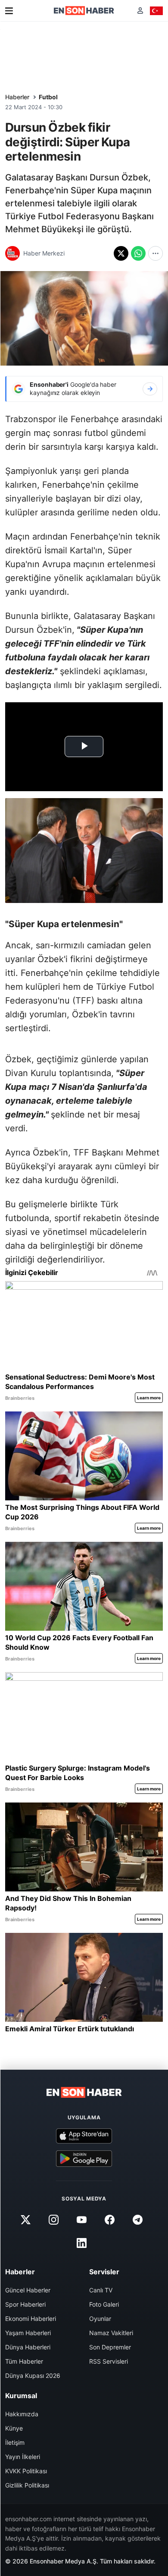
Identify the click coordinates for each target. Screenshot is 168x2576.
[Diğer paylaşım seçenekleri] (156, 253)
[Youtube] (81, 2219)
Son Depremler (110, 2347)
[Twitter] (25, 2219)
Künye (14, 2428)
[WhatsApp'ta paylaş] (138, 253)
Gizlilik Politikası (27, 2485)
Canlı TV (101, 2290)
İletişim (15, 2442)
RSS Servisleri (109, 2361)
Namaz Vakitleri (111, 2333)
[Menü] (9, 11)
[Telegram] (138, 2219)
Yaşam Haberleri (28, 2333)
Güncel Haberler (28, 2290)
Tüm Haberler (24, 2361)
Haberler (17, 97)
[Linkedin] (81, 2243)
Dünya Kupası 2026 (33, 2376)
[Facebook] (110, 2219)
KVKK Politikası (26, 2471)
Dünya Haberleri (28, 2347)
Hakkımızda (22, 2414)
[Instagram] (53, 2219)
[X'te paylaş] (121, 253)
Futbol (48, 97)
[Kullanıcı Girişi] (140, 11)
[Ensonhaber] (84, 11)
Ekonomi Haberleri (31, 2319)
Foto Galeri (104, 2304)
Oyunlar (100, 2319)
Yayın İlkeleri (23, 2457)
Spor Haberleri (25, 2304)
